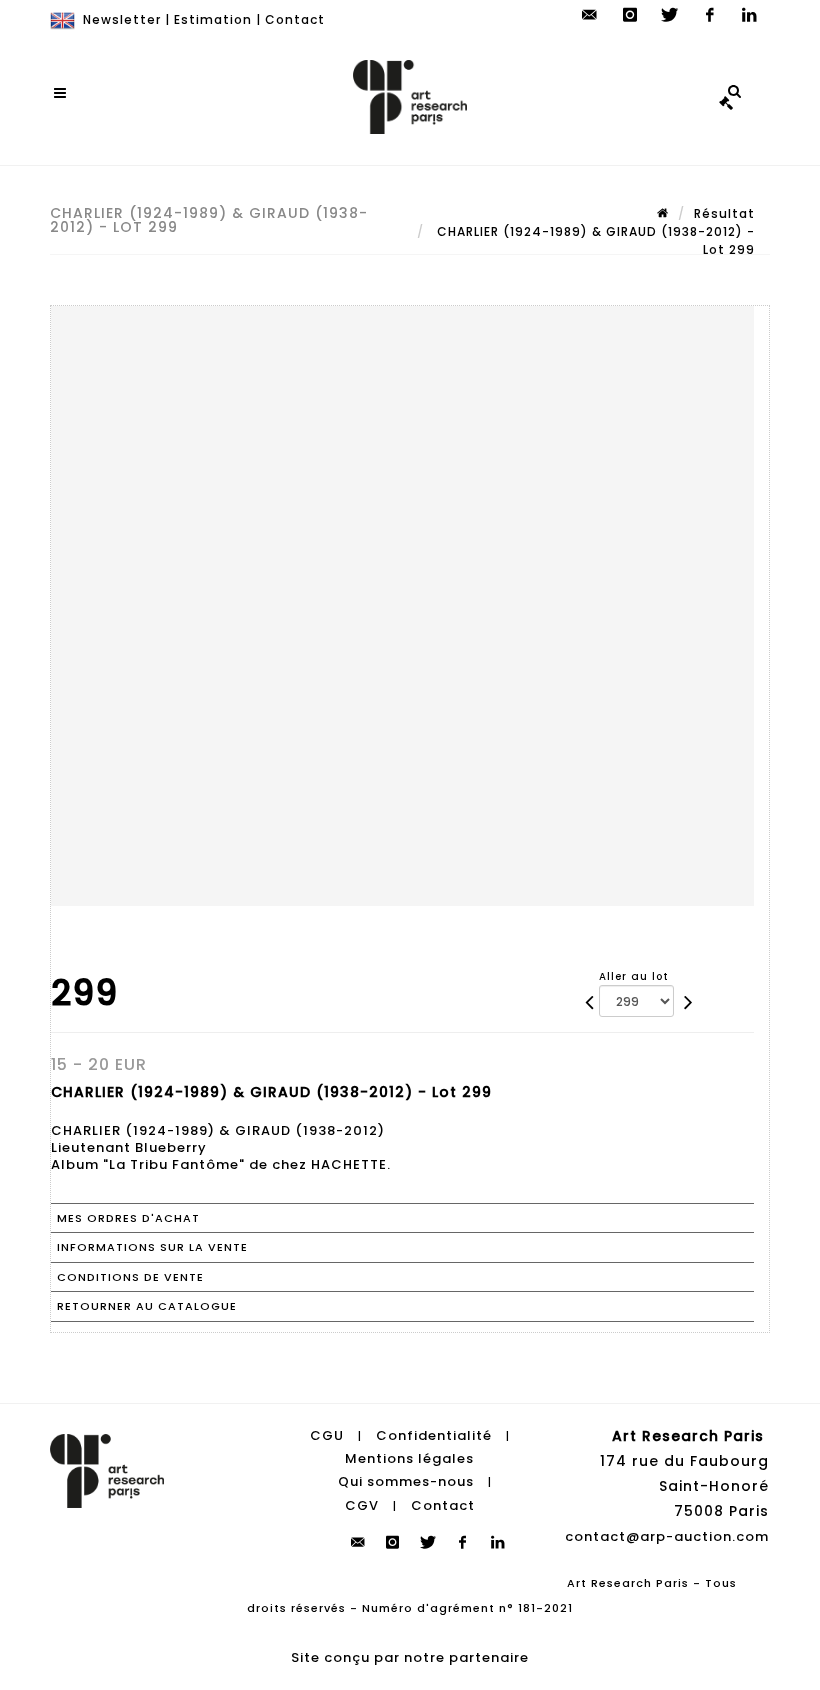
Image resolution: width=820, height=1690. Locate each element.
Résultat (724, 213)
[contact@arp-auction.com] (590, 15)
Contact (295, 19)
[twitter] (670, 15)
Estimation (213, 19)
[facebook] (710, 15)
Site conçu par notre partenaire (410, 1657)
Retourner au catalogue (147, 1306)
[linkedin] (750, 15)
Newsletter (122, 19)
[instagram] (630, 15)
